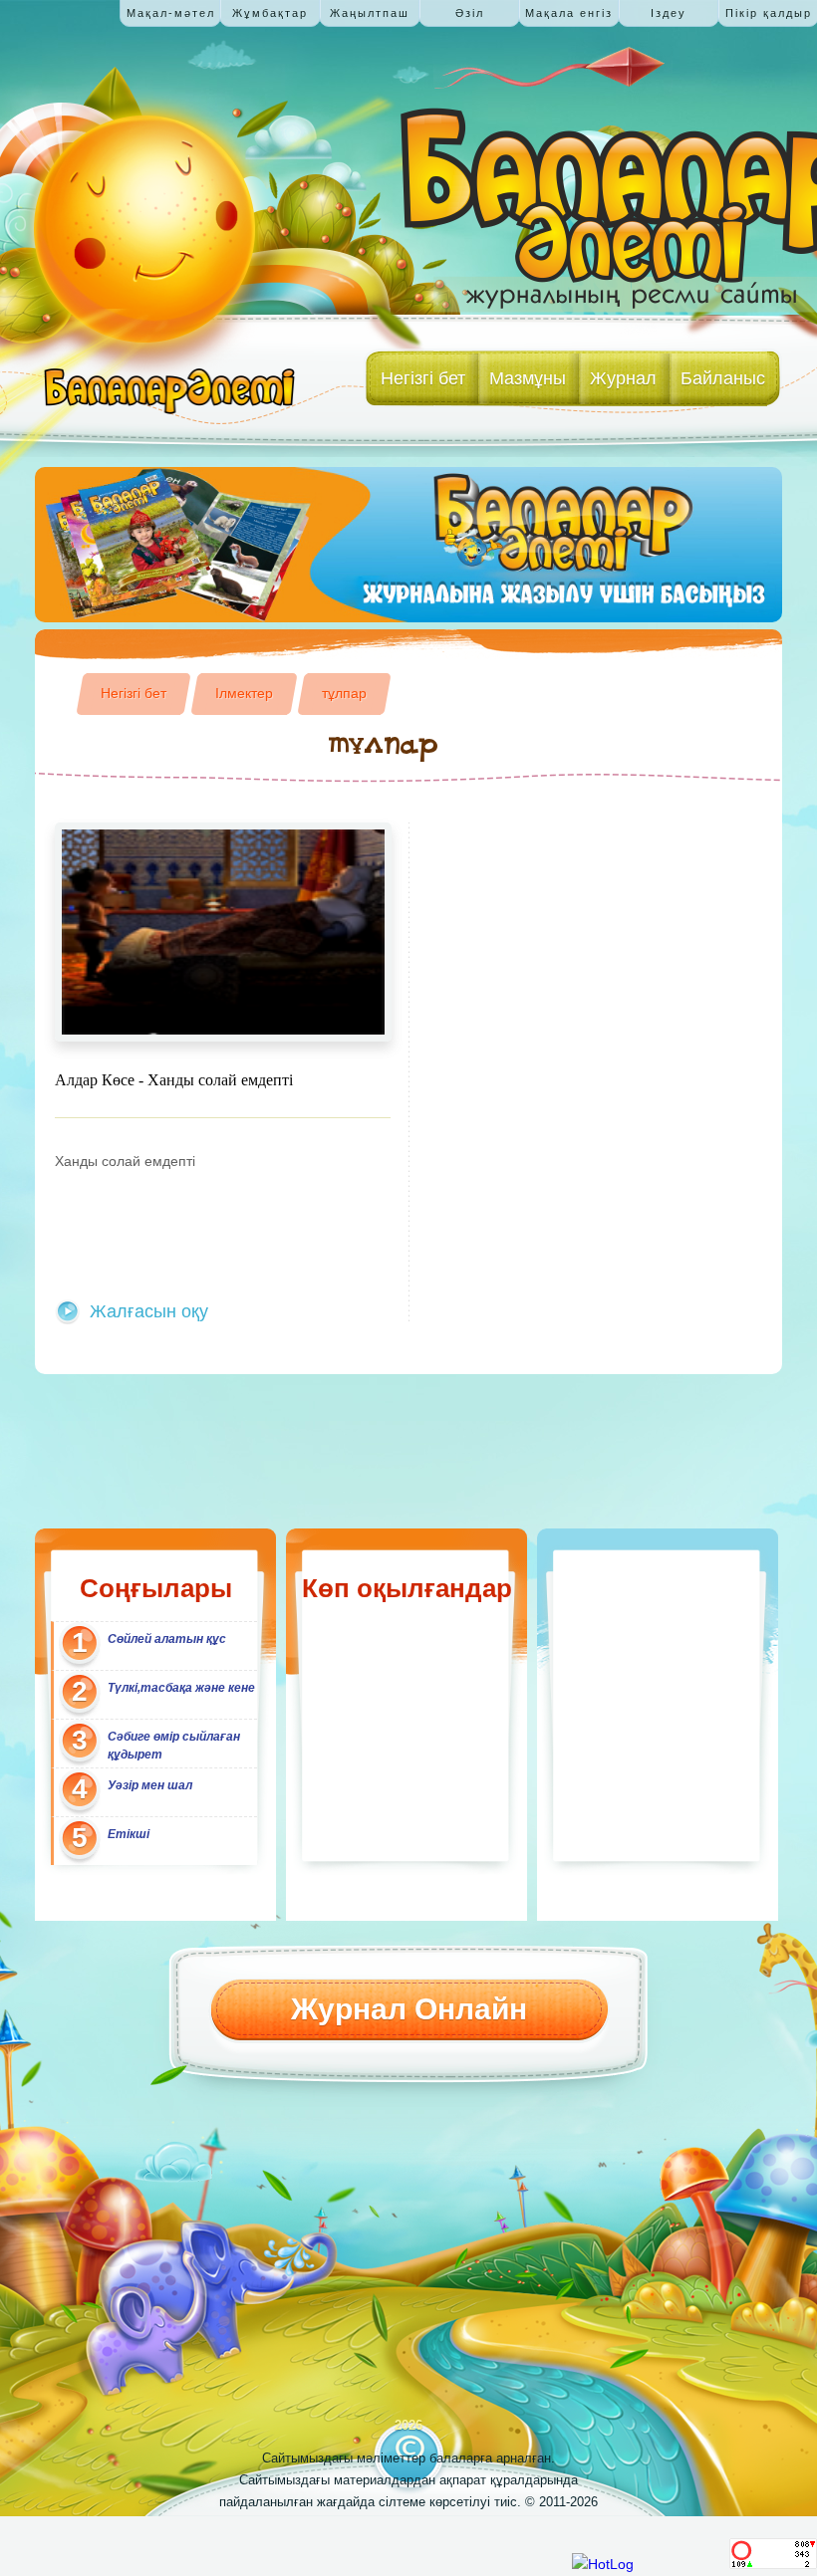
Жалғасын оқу (149, 1311)
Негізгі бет (134, 693)
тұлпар (344, 693)
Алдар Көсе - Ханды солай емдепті (174, 1080)
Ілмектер (244, 693)
